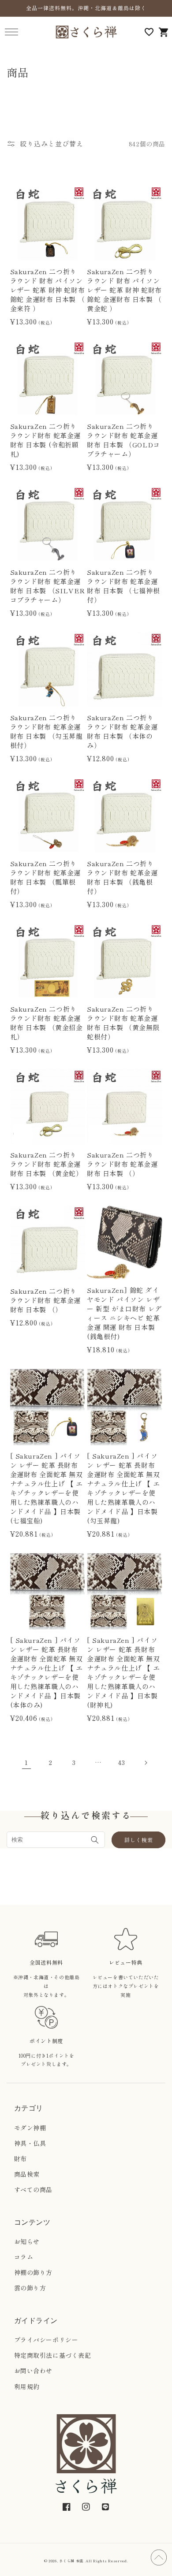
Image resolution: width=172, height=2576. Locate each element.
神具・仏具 (30, 2143)
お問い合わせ (34, 2371)
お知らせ (27, 2241)
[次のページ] (146, 1763)
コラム (24, 2257)
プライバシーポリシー (46, 2340)
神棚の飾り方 (34, 2272)
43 (122, 1762)
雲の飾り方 (30, 2288)
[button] (11, 32)
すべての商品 (34, 2189)
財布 (21, 2159)
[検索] (95, 1840)
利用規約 (27, 2386)
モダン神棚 (30, 2128)
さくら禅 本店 (71, 2561)
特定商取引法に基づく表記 (53, 2355)
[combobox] (56, 1840)
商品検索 (27, 2174)
